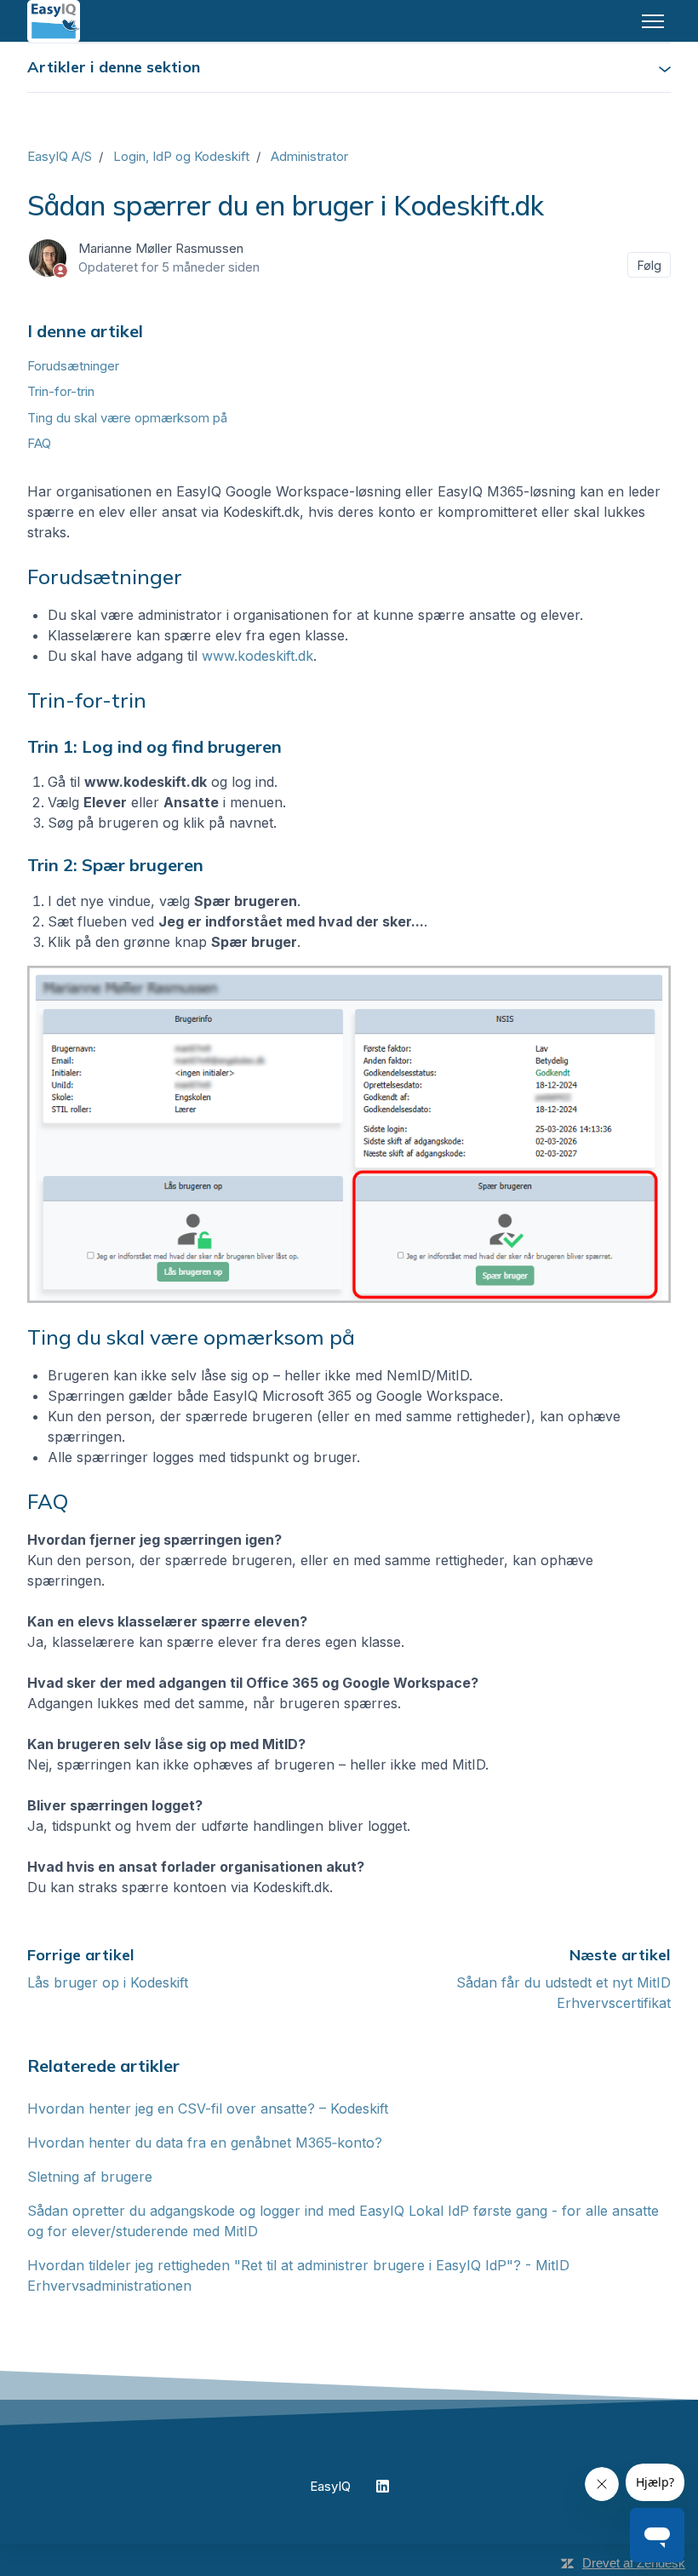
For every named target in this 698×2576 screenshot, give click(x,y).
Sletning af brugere (90, 2177)
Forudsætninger (73, 366)
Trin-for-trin (61, 391)
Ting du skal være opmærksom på (127, 418)
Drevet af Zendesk (634, 2563)
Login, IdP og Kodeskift (181, 156)
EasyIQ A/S (60, 156)
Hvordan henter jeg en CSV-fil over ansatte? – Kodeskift (208, 2108)
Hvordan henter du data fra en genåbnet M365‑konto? (205, 2143)
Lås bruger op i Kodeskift (108, 1982)
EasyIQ (330, 2486)
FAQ (39, 443)
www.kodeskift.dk (257, 656)
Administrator (309, 156)
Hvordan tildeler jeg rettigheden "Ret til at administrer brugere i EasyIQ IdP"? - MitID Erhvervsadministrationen (298, 2275)
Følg (649, 265)
